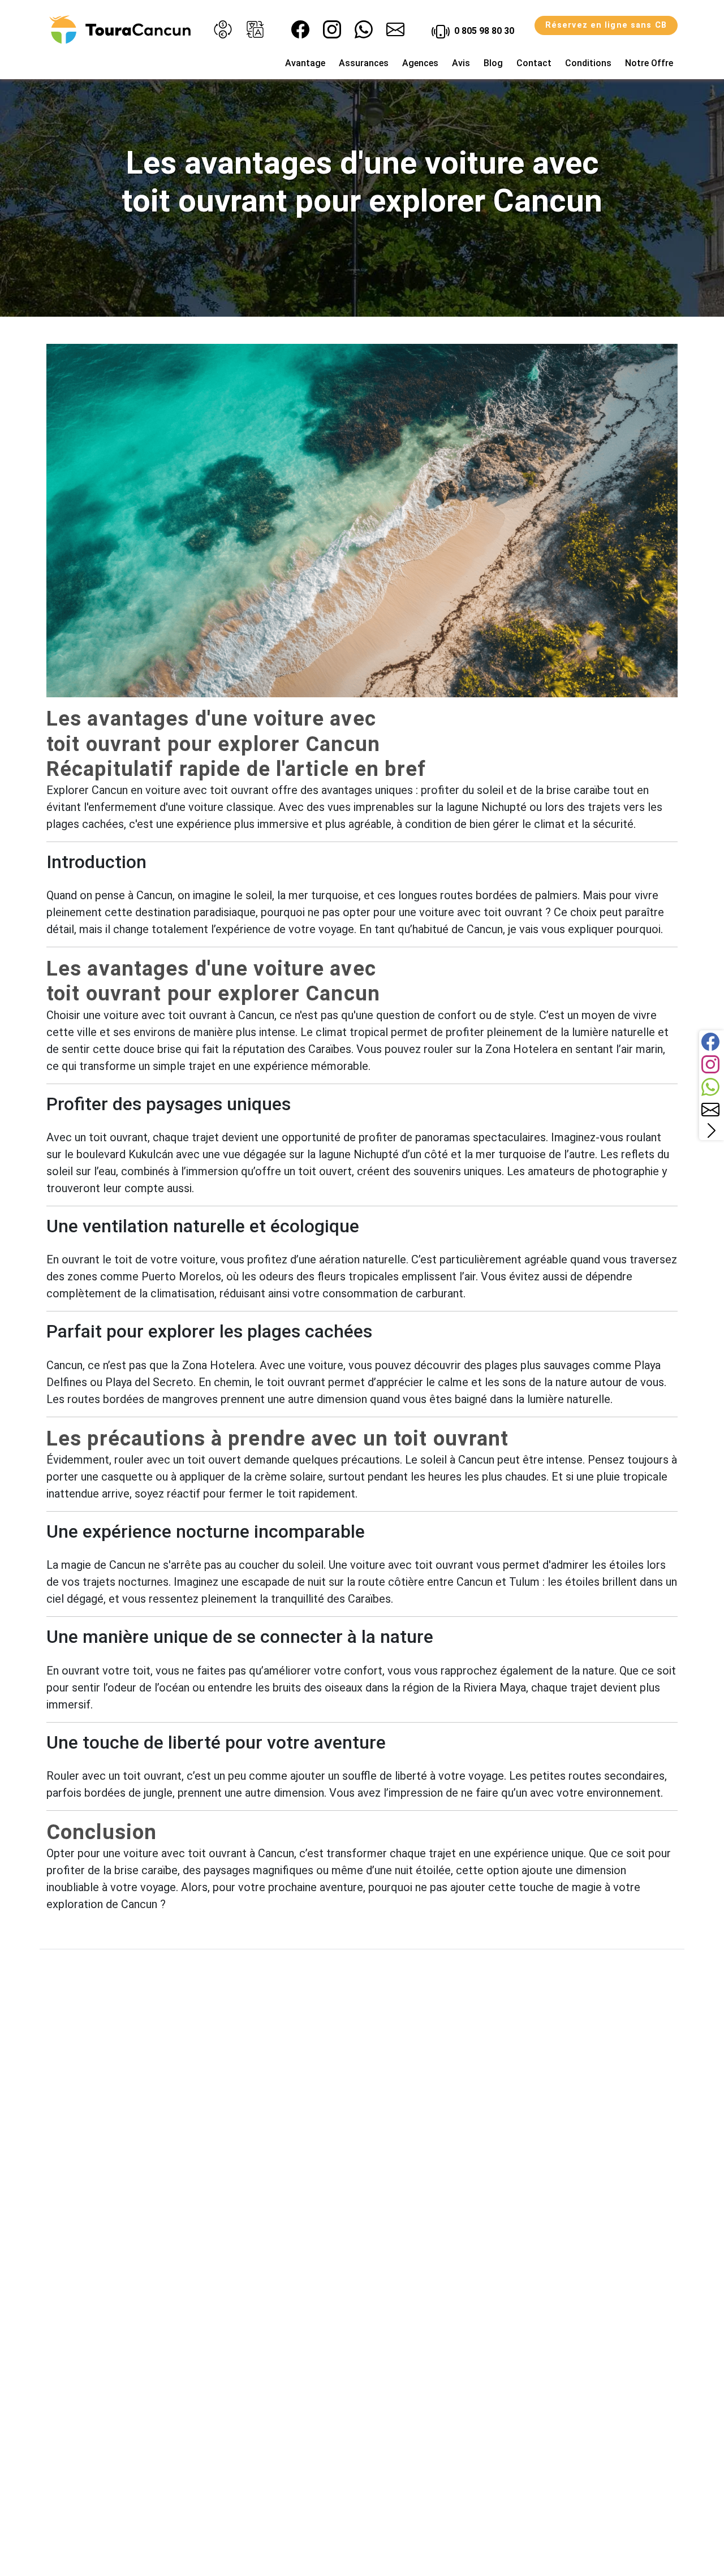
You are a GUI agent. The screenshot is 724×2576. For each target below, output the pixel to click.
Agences (420, 63)
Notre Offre (649, 63)
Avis (461, 63)
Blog (493, 63)
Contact (534, 63)
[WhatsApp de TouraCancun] (364, 29)
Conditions (588, 63)
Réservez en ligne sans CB (606, 25)
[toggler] (712, 1130)
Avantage (305, 63)
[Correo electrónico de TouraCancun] (395, 29)
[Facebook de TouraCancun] (300, 29)
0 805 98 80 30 (483, 31)
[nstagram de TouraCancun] (332, 29)
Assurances (364, 63)
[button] (223, 29)
